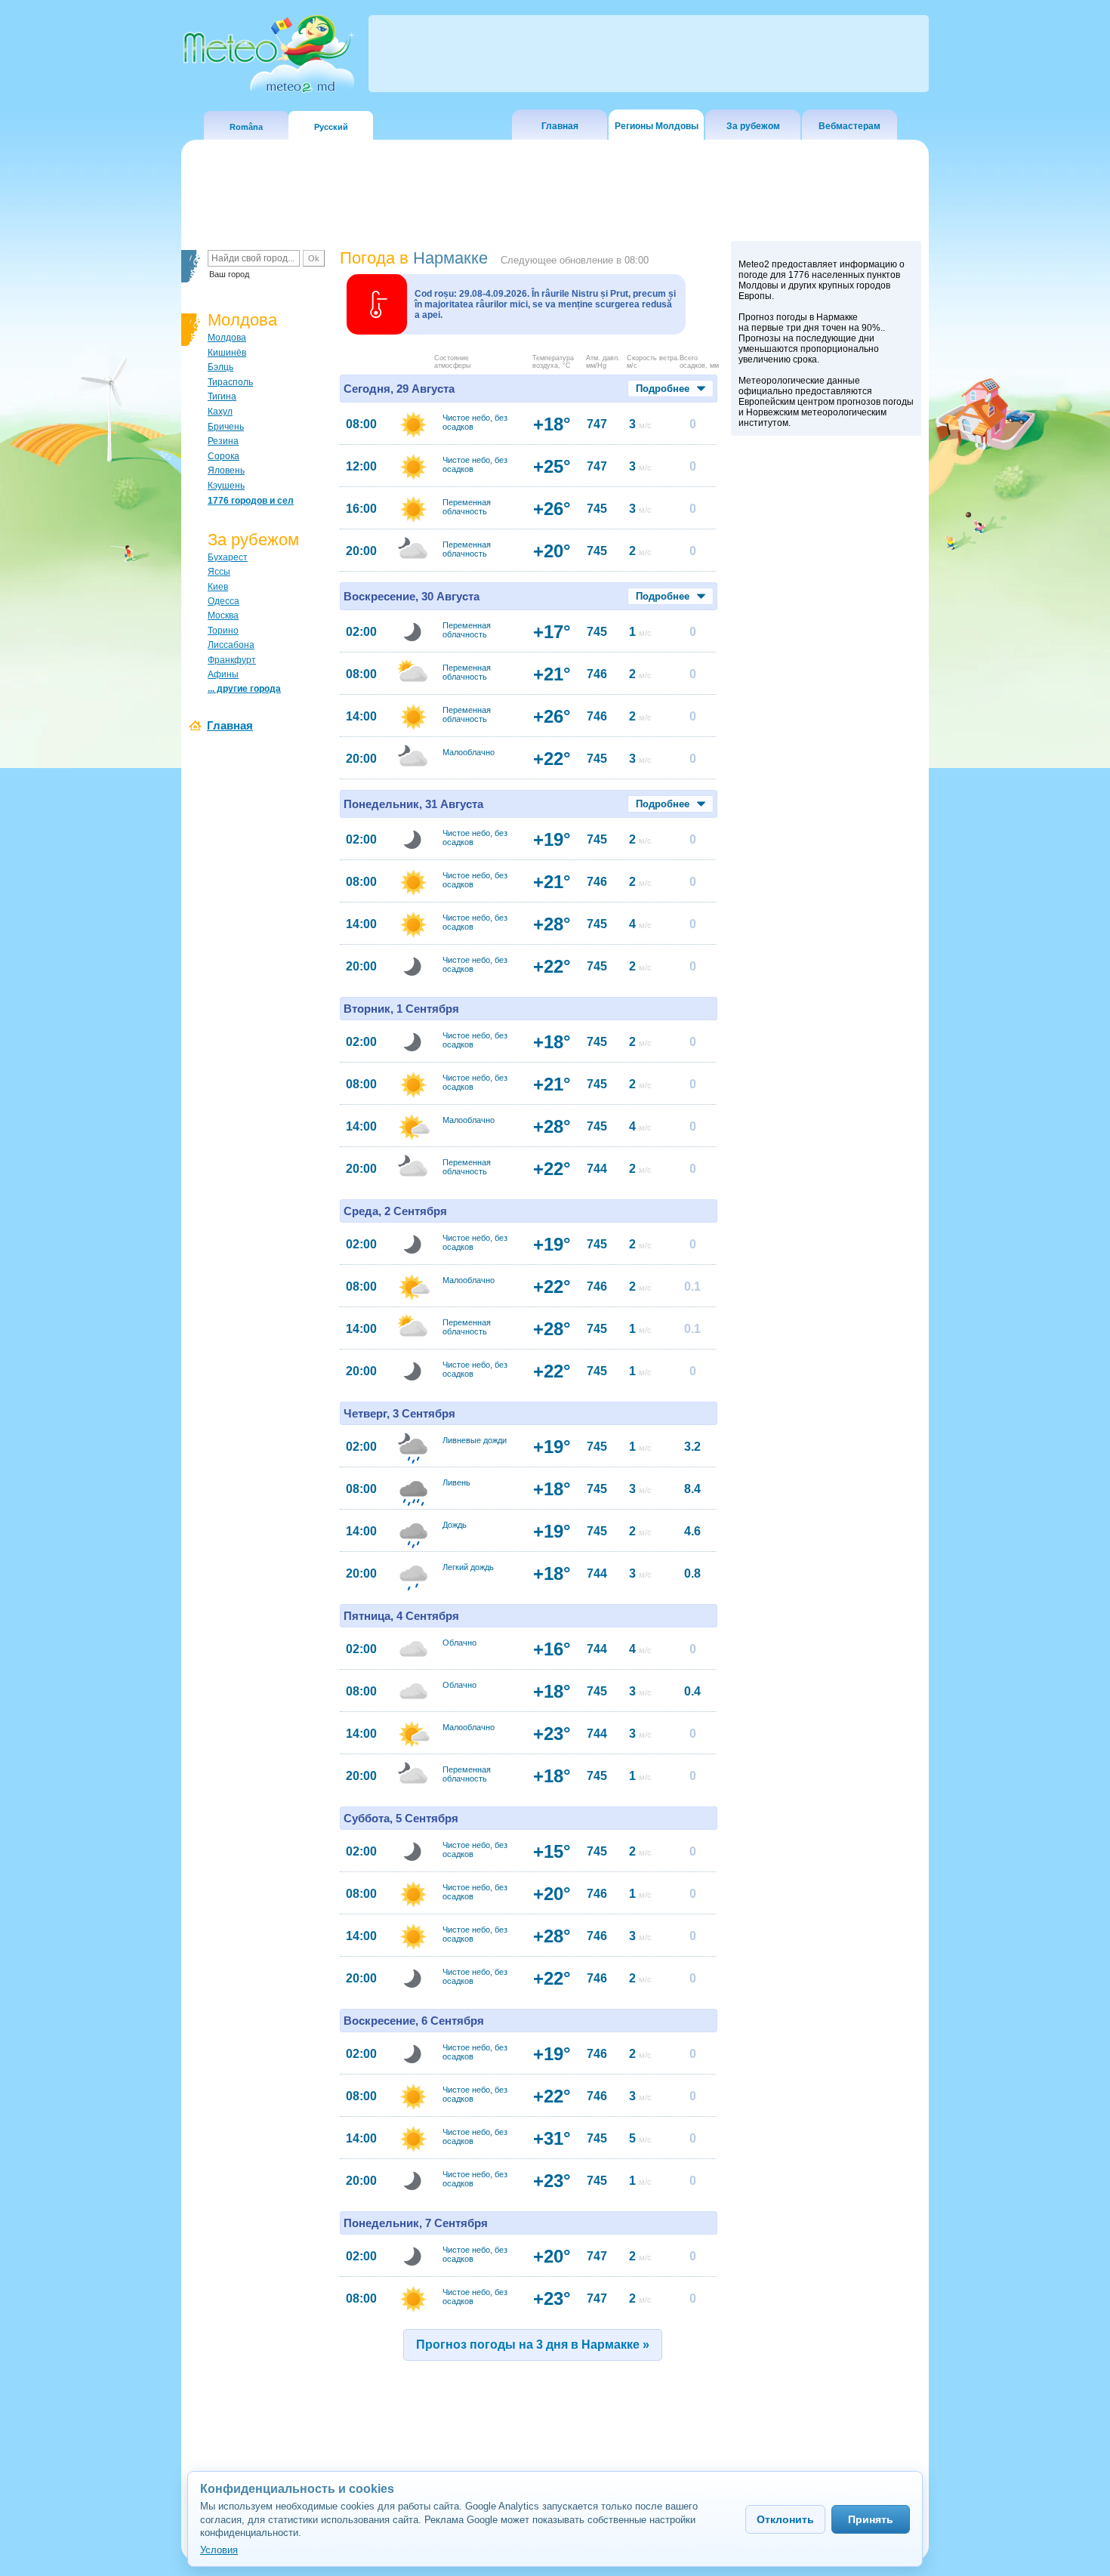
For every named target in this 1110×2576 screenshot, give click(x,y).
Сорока (224, 456)
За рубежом (753, 126)
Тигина (222, 396)
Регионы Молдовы (657, 126)
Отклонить (785, 2519)
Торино (223, 631)
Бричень (226, 427)
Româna (246, 127)
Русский (331, 127)
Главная (560, 126)
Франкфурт (232, 660)
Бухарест (228, 557)
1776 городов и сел (251, 501)
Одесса (224, 601)
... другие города (244, 689)
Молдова (227, 338)
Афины (223, 674)
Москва (223, 615)
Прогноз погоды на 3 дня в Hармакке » (533, 2345)
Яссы (219, 572)
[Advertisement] (826, 705)
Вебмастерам (849, 126)
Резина (223, 441)
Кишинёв (227, 353)
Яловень (226, 470)
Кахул (220, 412)
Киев (218, 587)
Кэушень (226, 486)
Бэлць (220, 367)
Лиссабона (231, 645)
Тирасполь (230, 382)
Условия (219, 2550)
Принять (871, 2519)
